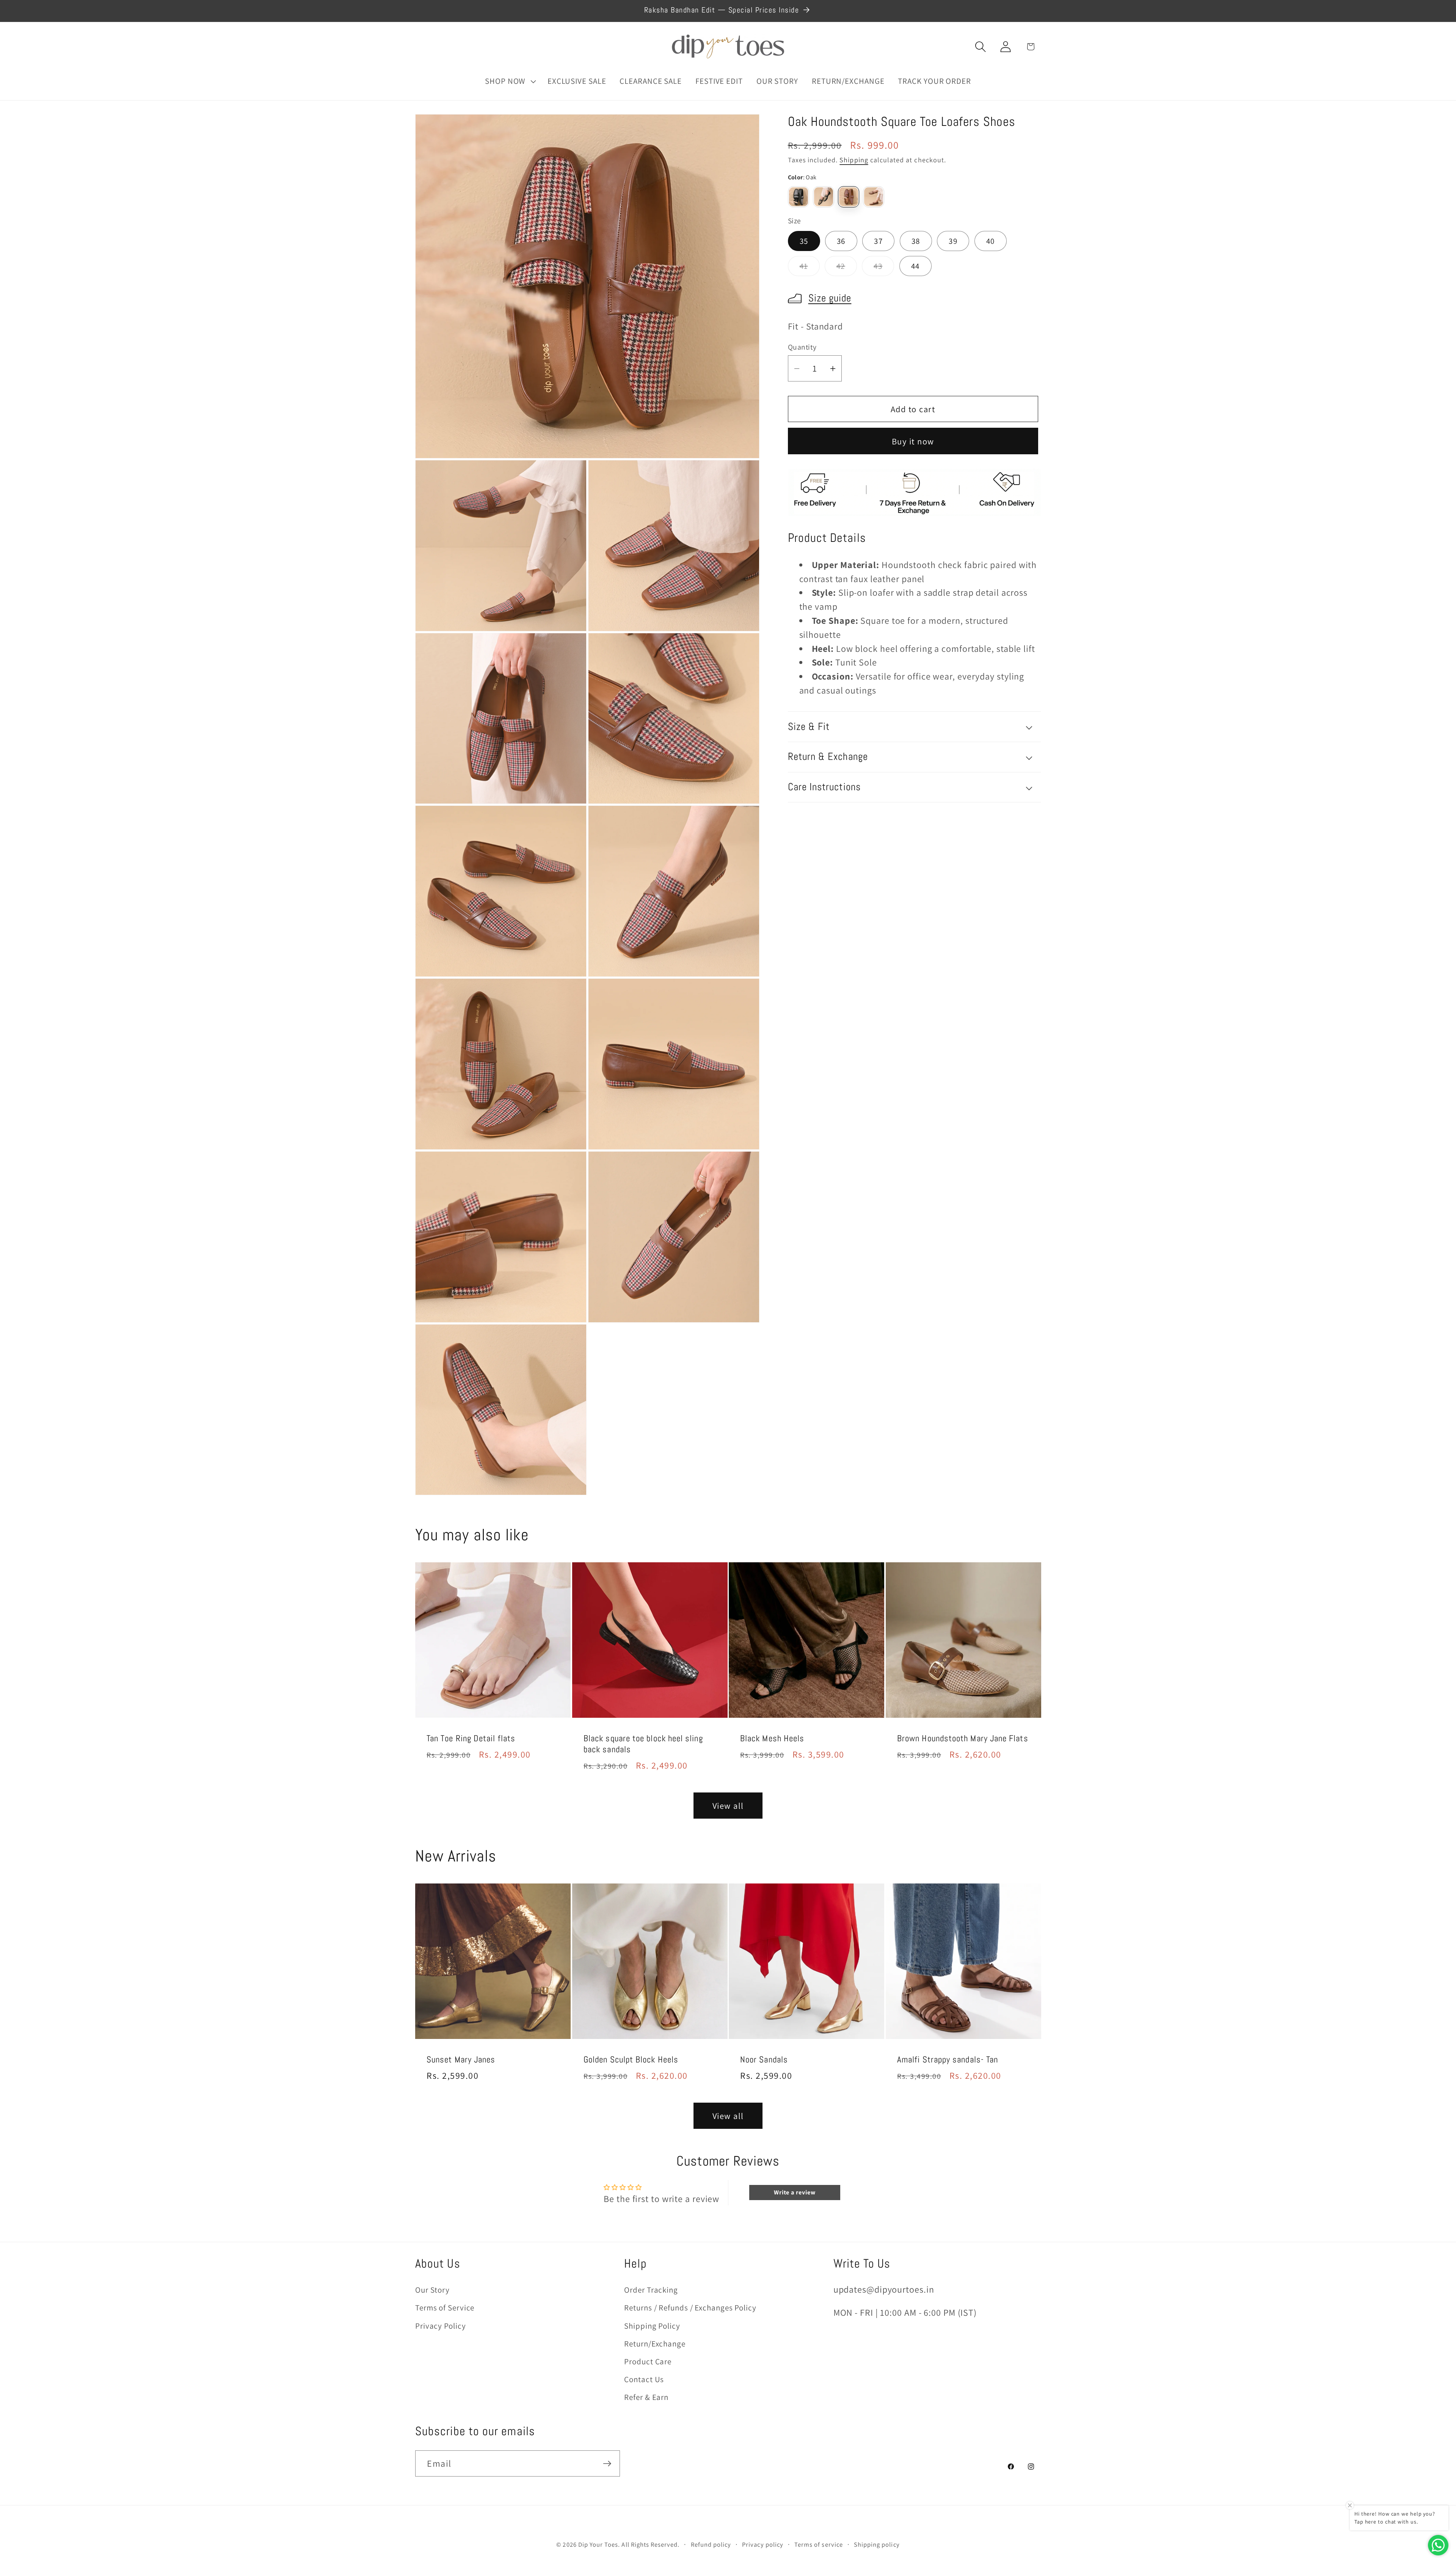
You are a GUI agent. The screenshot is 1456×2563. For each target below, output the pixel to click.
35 (804, 241)
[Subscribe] (607, 2464)
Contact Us (644, 2379)
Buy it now (913, 441)
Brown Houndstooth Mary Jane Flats (963, 1738)
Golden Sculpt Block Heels (631, 2060)
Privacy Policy (441, 2326)
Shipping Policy (652, 2326)
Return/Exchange (655, 2344)
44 (915, 266)
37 (878, 241)
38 (916, 241)
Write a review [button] (795, 2192)
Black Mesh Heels (772, 1739)
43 (884, 269)
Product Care (648, 2361)
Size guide (830, 298)
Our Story (432, 2290)
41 (810, 269)
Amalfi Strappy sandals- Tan (948, 2060)
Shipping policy (877, 2544)
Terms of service (819, 2544)
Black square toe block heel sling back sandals (643, 1744)
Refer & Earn (646, 2397)
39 (953, 241)
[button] (509, 81)
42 (847, 269)
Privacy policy (763, 2544)
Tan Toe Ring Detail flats (471, 1738)
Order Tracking (651, 2290)
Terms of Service (445, 2308)
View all (728, 1806)
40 (991, 241)
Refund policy (711, 2544)
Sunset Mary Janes (461, 2060)
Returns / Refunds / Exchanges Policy (690, 2308)
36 (841, 241)
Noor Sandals (764, 2060)
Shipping (854, 160)
